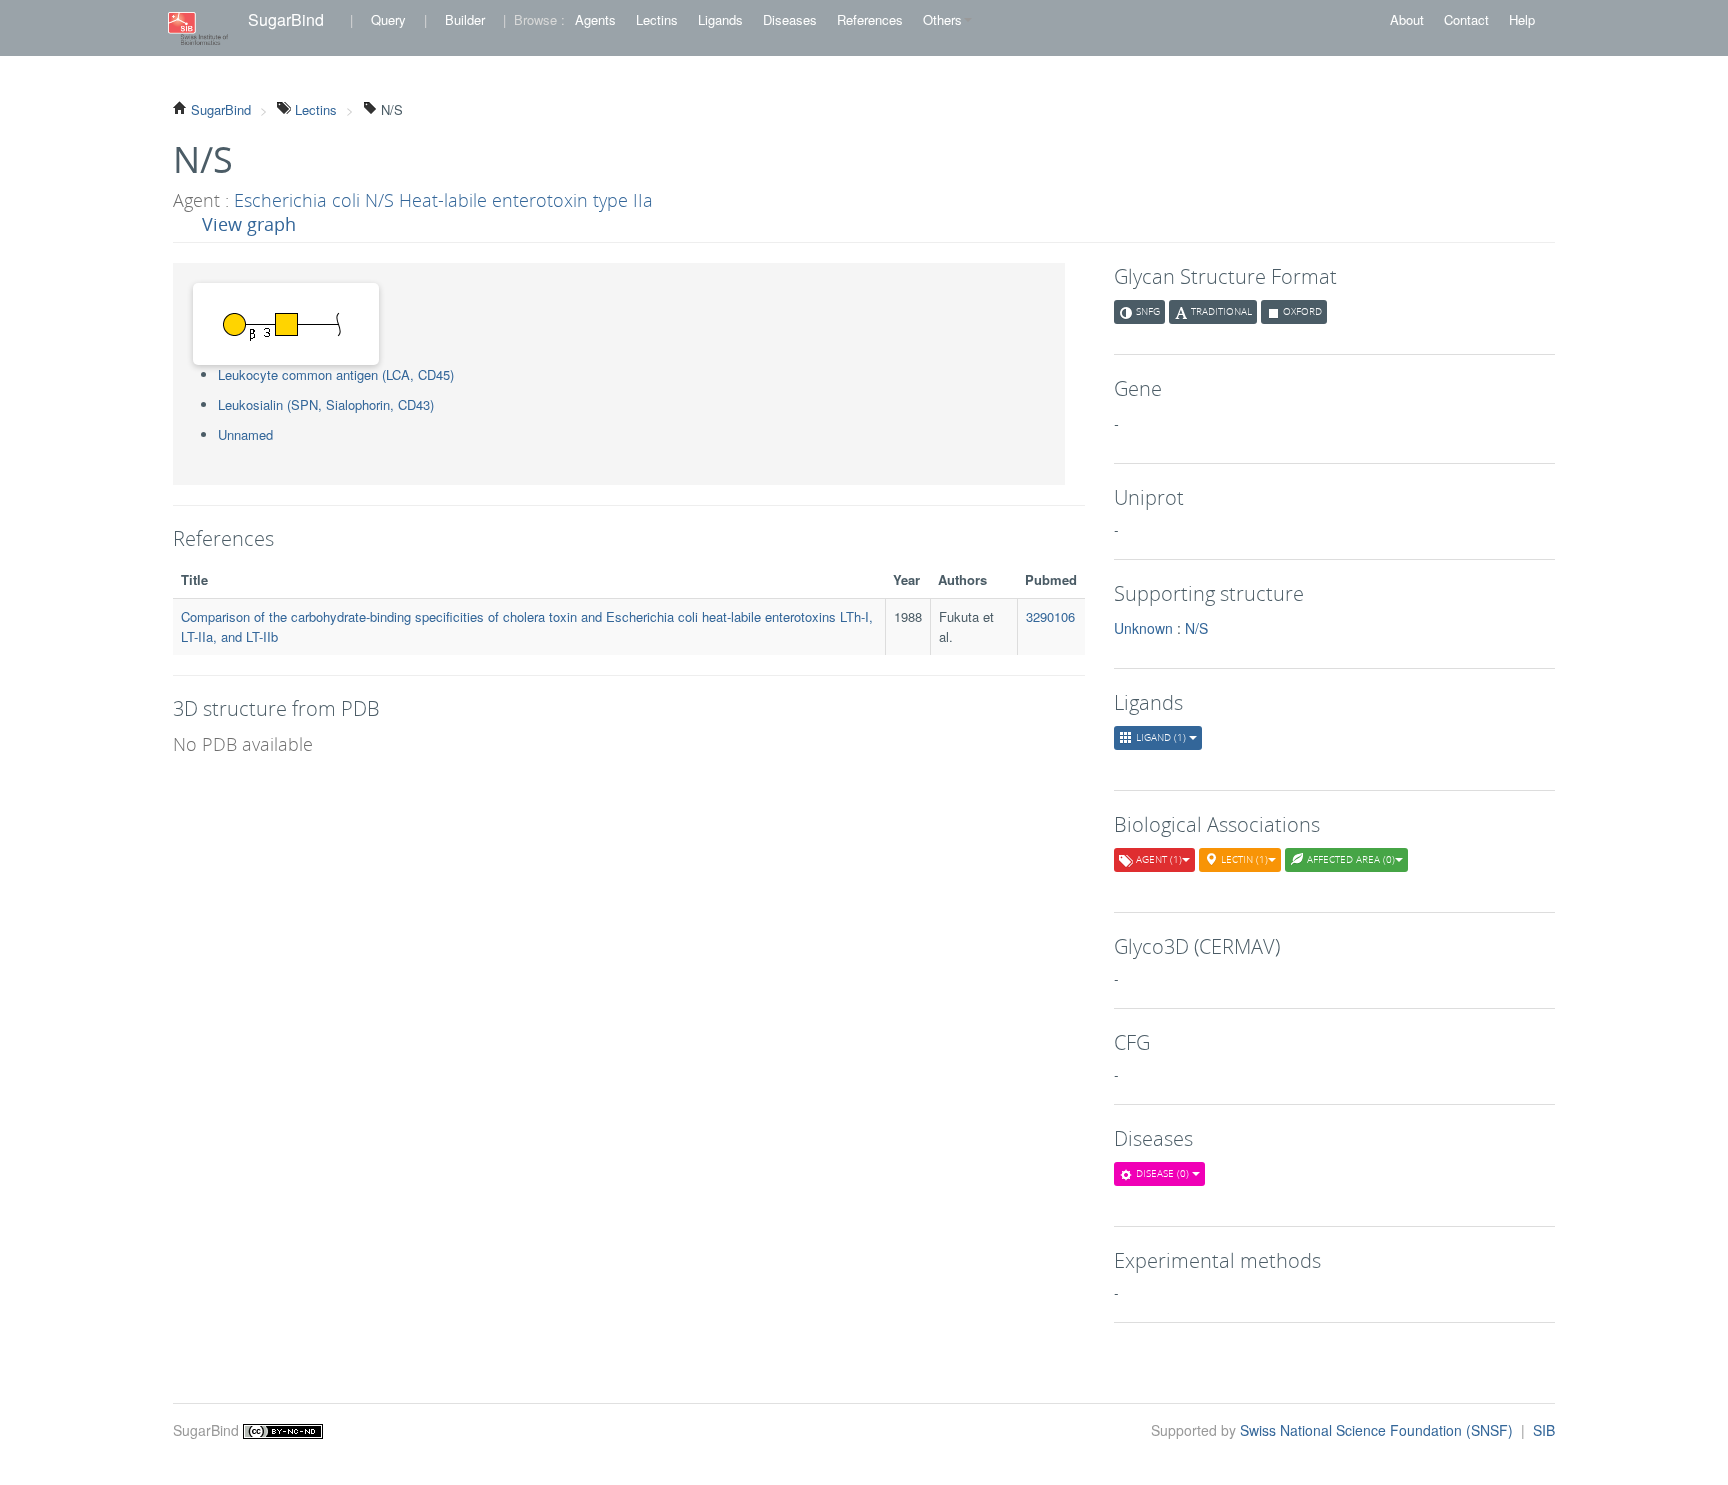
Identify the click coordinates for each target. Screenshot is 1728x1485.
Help (1522, 19)
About (1407, 19)
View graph (249, 224)
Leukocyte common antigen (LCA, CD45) (336, 374)
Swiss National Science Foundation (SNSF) (1378, 1430)
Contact (1466, 19)
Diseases (790, 19)
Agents (595, 19)
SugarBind (286, 19)
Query (388, 19)
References (870, 19)
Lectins (657, 19)
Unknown (1143, 628)
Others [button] (942, 19)
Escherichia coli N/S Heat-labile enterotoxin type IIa (443, 200)
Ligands (720, 19)
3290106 (1050, 616)
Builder (465, 19)
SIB (1544, 1430)
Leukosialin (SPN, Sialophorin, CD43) (326, 404)
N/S (1196, 628)
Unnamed (245, 434)
